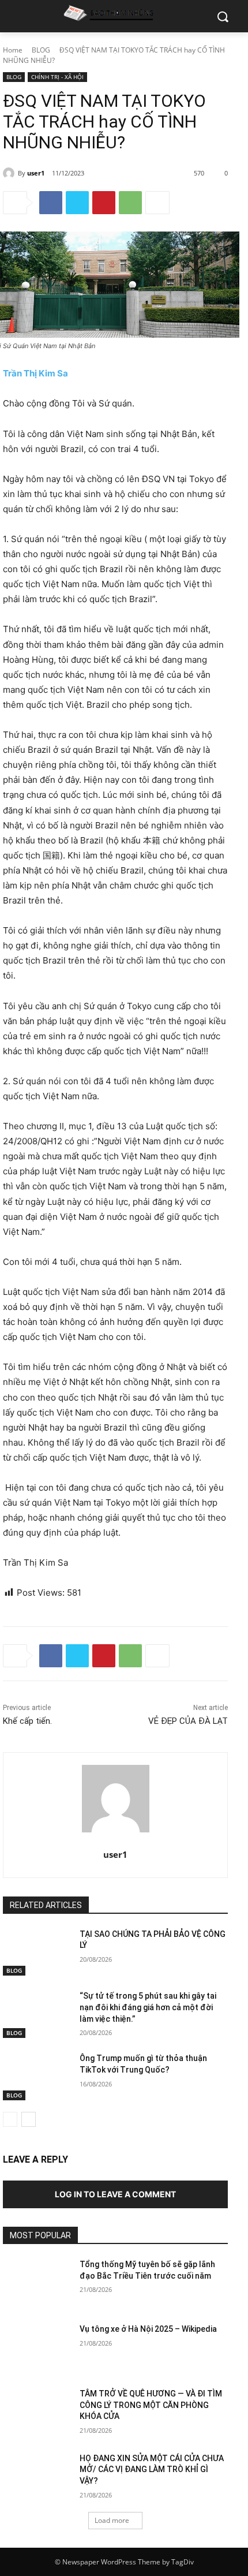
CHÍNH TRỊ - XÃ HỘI (57, 77)
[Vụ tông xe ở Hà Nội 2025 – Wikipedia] (37, 2347)
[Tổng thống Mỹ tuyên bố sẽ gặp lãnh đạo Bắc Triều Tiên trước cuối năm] (37, 2283)
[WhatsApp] (130, 203)
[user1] (10, 173)
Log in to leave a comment (115, 2194)
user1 (36, 173)
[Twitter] (77, 203)
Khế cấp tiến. (27, 1721)
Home (13, 50)
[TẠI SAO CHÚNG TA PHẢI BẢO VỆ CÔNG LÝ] (37, 1952)
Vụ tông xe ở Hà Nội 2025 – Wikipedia (148, 2329)
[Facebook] (51, 203)
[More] (157, 203)
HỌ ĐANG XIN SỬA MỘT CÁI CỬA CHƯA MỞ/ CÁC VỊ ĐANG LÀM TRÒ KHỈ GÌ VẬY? (152, 2469)
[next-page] (29, 2119)
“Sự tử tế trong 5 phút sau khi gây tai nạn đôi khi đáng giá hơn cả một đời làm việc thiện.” (148, 2007)
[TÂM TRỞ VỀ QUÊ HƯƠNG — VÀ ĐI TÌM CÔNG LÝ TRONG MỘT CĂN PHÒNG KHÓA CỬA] (37, 2412)
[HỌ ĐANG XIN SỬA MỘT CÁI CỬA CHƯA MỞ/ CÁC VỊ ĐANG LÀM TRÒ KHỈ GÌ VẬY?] (37, 2477)
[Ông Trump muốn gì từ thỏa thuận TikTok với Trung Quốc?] (37, 2077)
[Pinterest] (104, 203)
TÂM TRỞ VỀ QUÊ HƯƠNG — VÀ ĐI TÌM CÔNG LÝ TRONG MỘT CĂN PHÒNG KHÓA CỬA (151, 2405)
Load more (112, 2520)
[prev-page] (10, 2119)
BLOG (41, 50)
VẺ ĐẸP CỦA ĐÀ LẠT (188, 1721)
